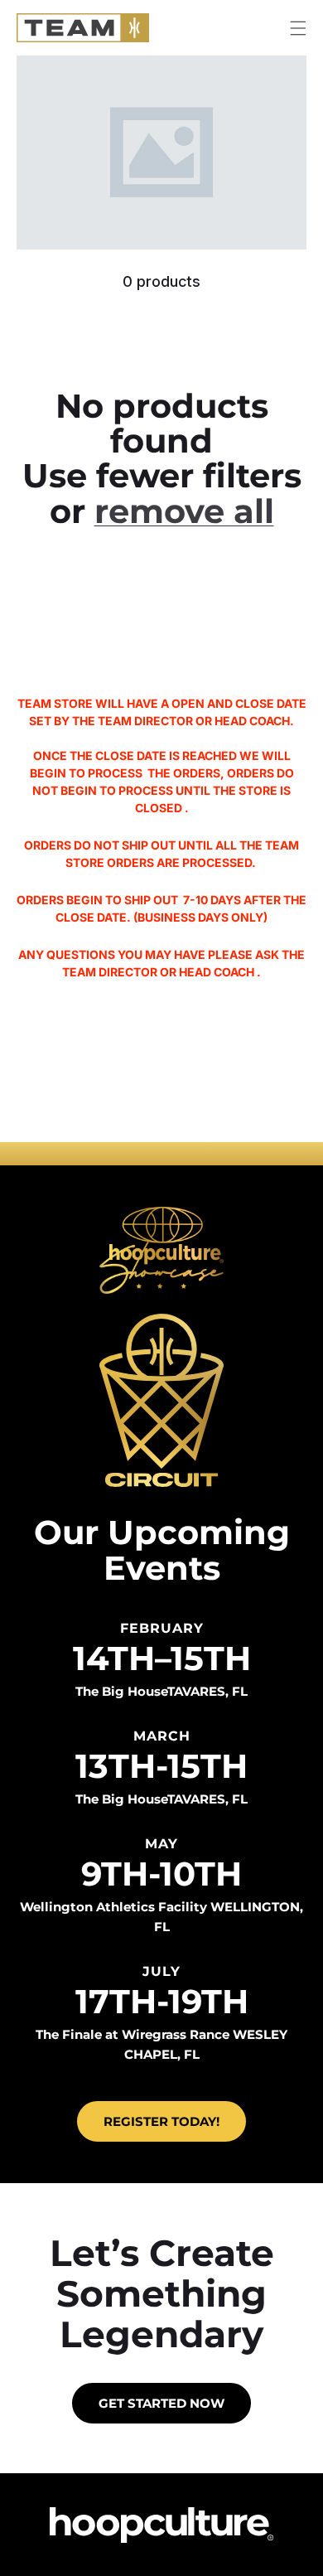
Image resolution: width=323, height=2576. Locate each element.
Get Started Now (161, 2403)
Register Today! (161, 2121)
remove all (184, 511)
